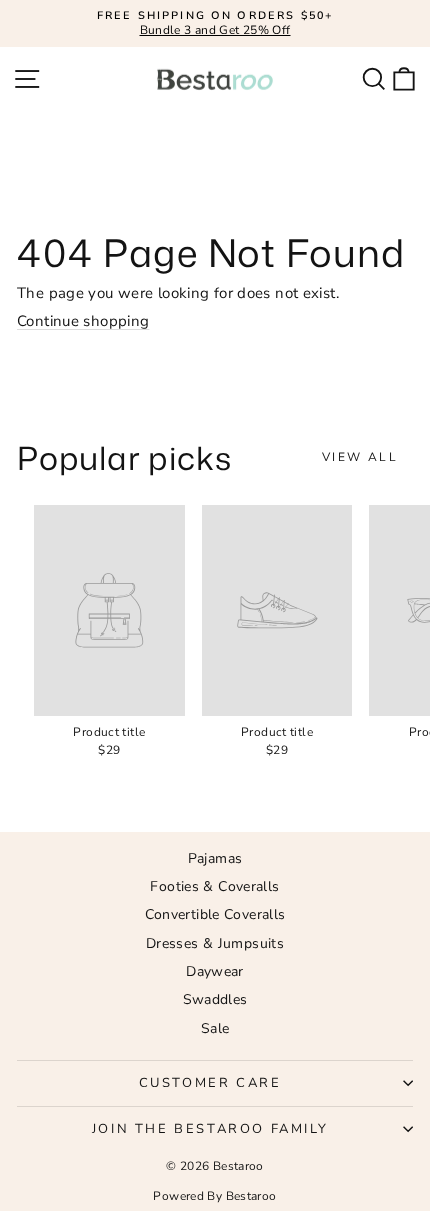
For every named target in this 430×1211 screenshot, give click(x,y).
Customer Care (210, 1083)
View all (360, 457)
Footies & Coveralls (214, 886)
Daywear (215, 971)
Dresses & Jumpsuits (215, 943)
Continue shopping (83, 321)
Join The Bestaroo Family (210, 1129)
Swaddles (215, 999)
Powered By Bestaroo (214, 1196)
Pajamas (215, 858)
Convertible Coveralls (215, 914)
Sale (215, 1028)
